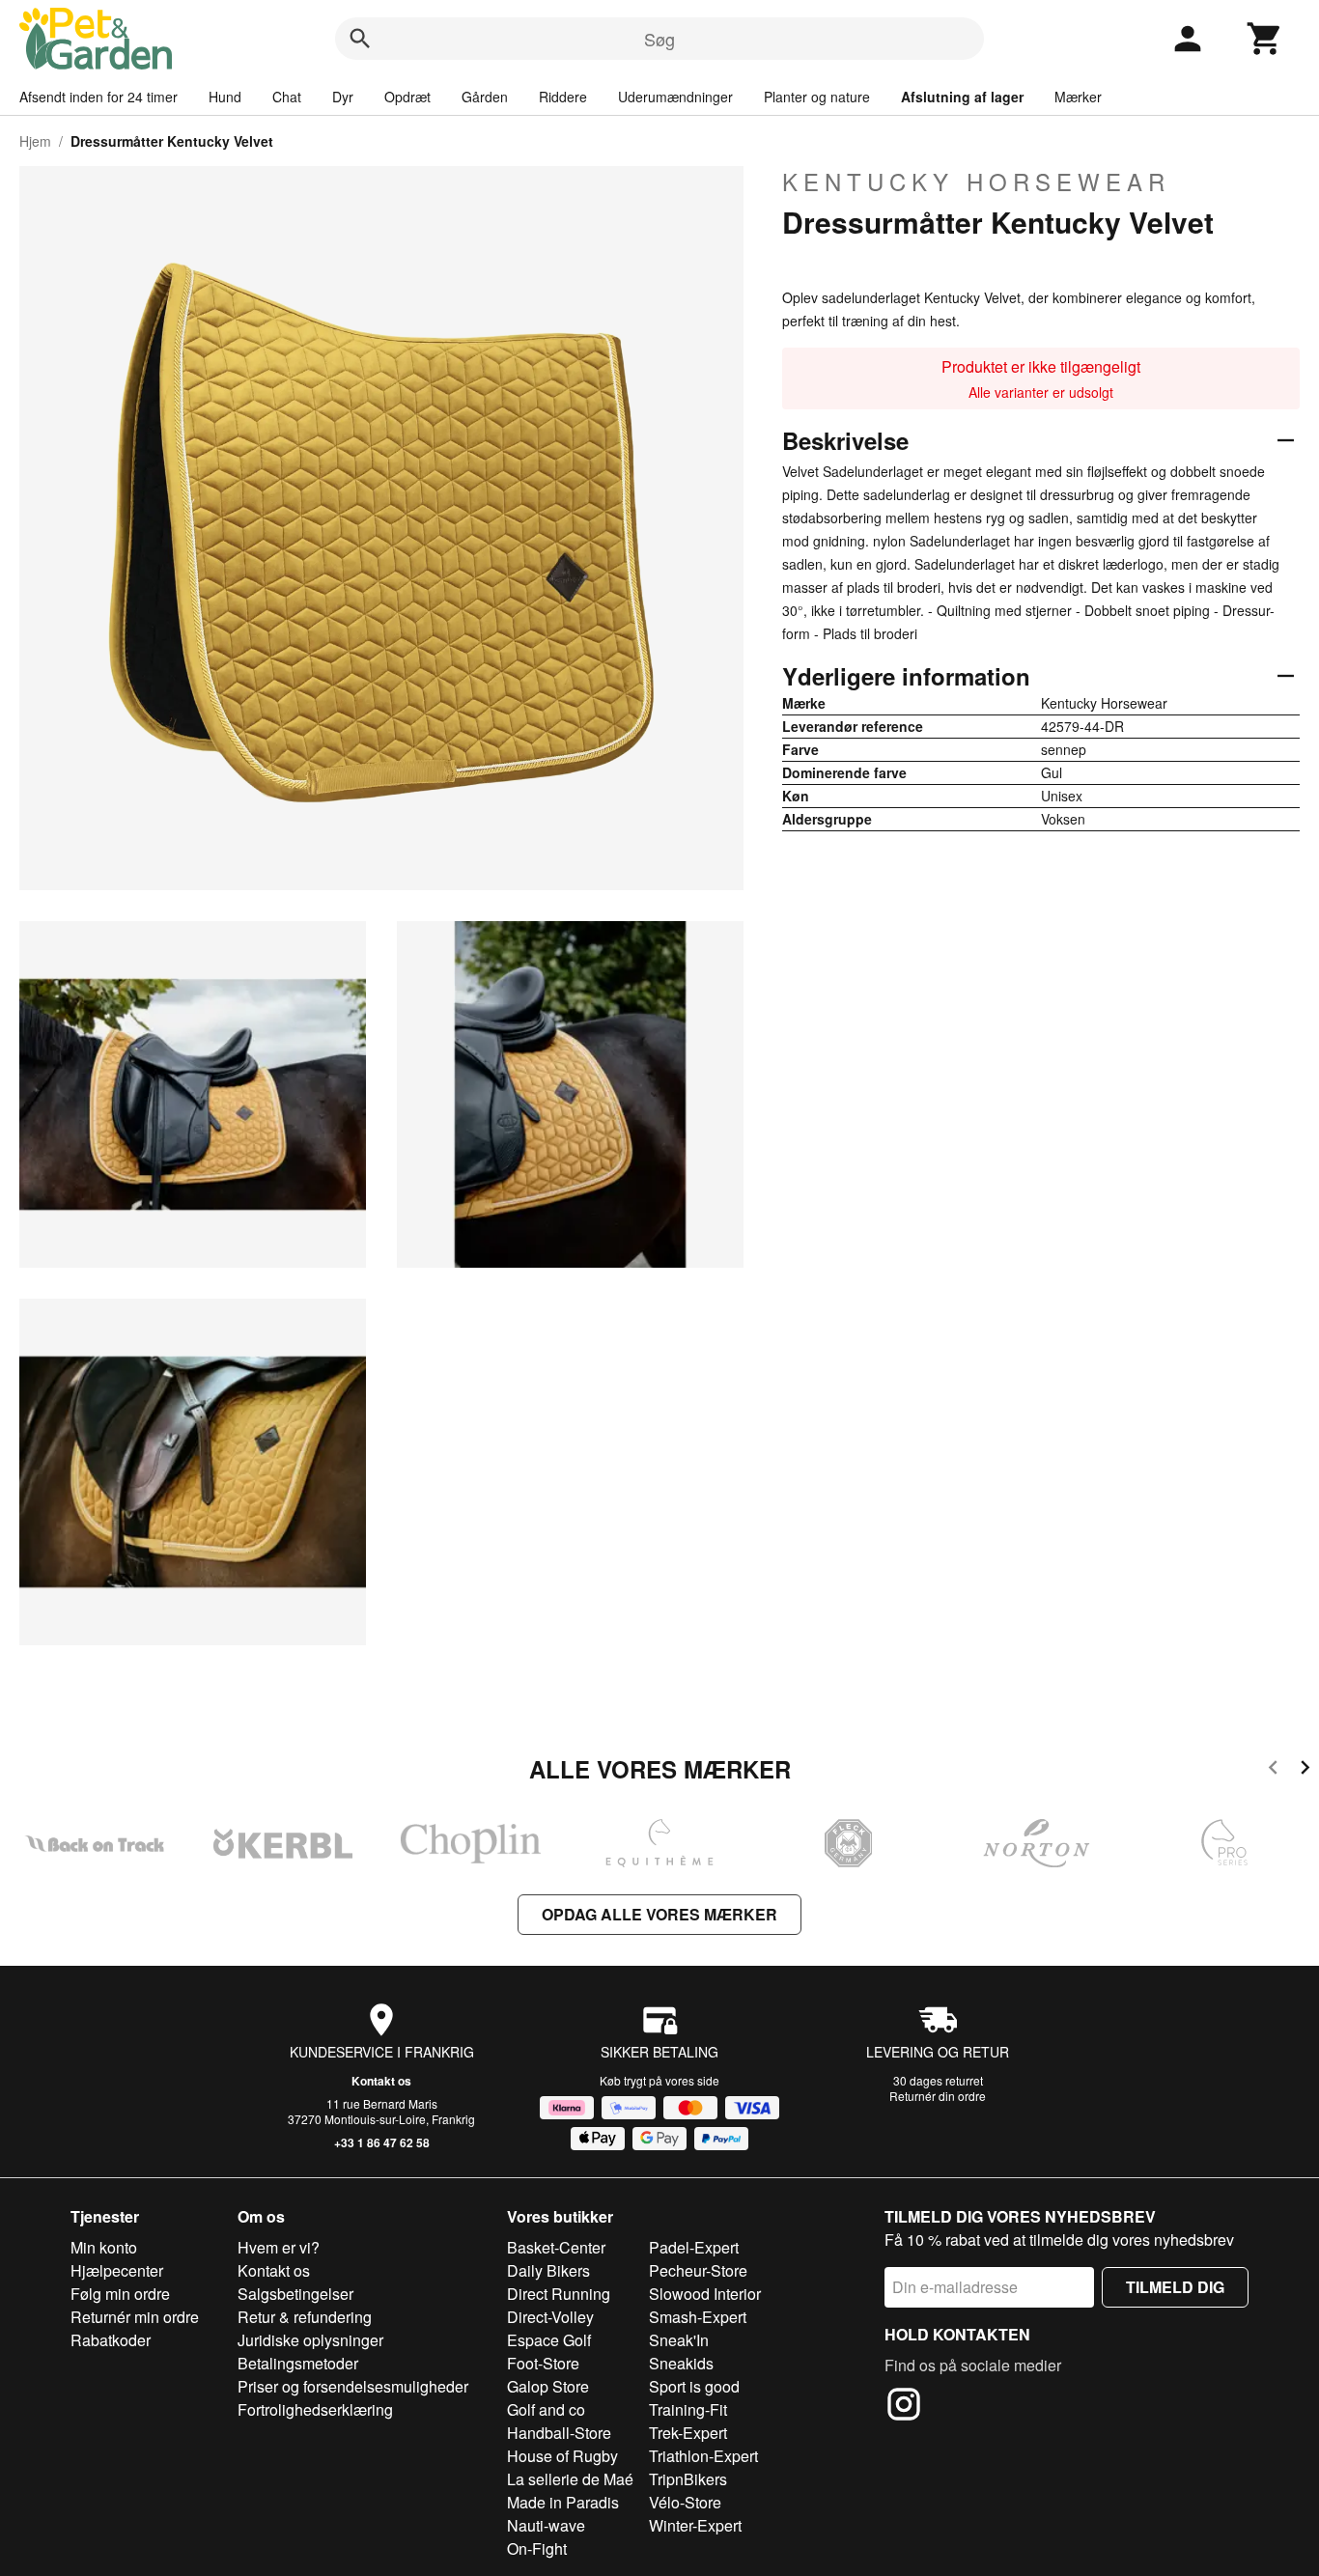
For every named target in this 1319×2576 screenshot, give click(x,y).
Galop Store (548, 2386)
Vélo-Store (685, 2502)
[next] (1305, 1770)
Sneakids (681, 2363)
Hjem (35, 141)
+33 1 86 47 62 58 (382, 2142)
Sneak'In (679, 2340)
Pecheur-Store (698, 2270)
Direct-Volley (550, 2317)
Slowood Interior (705, 2294)
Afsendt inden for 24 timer (98, 97)
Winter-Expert (695, 2525)
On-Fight (537, 2548)
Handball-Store (559, 2433)
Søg (659, 39)
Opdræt (407, 97)
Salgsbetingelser (295, 2294)
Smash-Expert (698, 2317)
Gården (485, 97)
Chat (287, 97)
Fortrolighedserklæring (315, 2409)
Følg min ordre (120, 2294)
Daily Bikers (548, 2270)
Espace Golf (549, 2340)
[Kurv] (1265, 39)
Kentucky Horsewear (976, 182)
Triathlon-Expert (703, 2456)
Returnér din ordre (938, 2096)
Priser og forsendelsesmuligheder (353, 2386)
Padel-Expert (694, 2247)
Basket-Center (556, 2247)
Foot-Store (543, 2363)
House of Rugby (562, 2456)
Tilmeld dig (1175, 2287)
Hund (225, 97)
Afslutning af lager (962, 97)
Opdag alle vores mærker (659, 1914)
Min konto (104, 2247)
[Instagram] (904, 2407)
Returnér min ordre (135, 2317)
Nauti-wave (546, 2525)
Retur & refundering (305, 2317)
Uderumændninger (675, 97)
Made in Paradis (563, 2502)
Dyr (343, 97)
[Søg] (360, 39)
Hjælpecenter (117, 2270)
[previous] (1273, 1770)
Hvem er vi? (279, 2247)
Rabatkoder (111, 2340)
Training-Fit (688, 2409)
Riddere (563, 97)
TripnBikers (688, 2479)
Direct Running (559, 2294)
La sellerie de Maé (570, 2479)
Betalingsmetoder (298, 2363)
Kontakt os (381, 2081)
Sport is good (694, 2386)
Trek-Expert (688, 2433)
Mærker (1078, 97)
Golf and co (546, 2409)
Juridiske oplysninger (310, 2340)
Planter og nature (817, 97)
